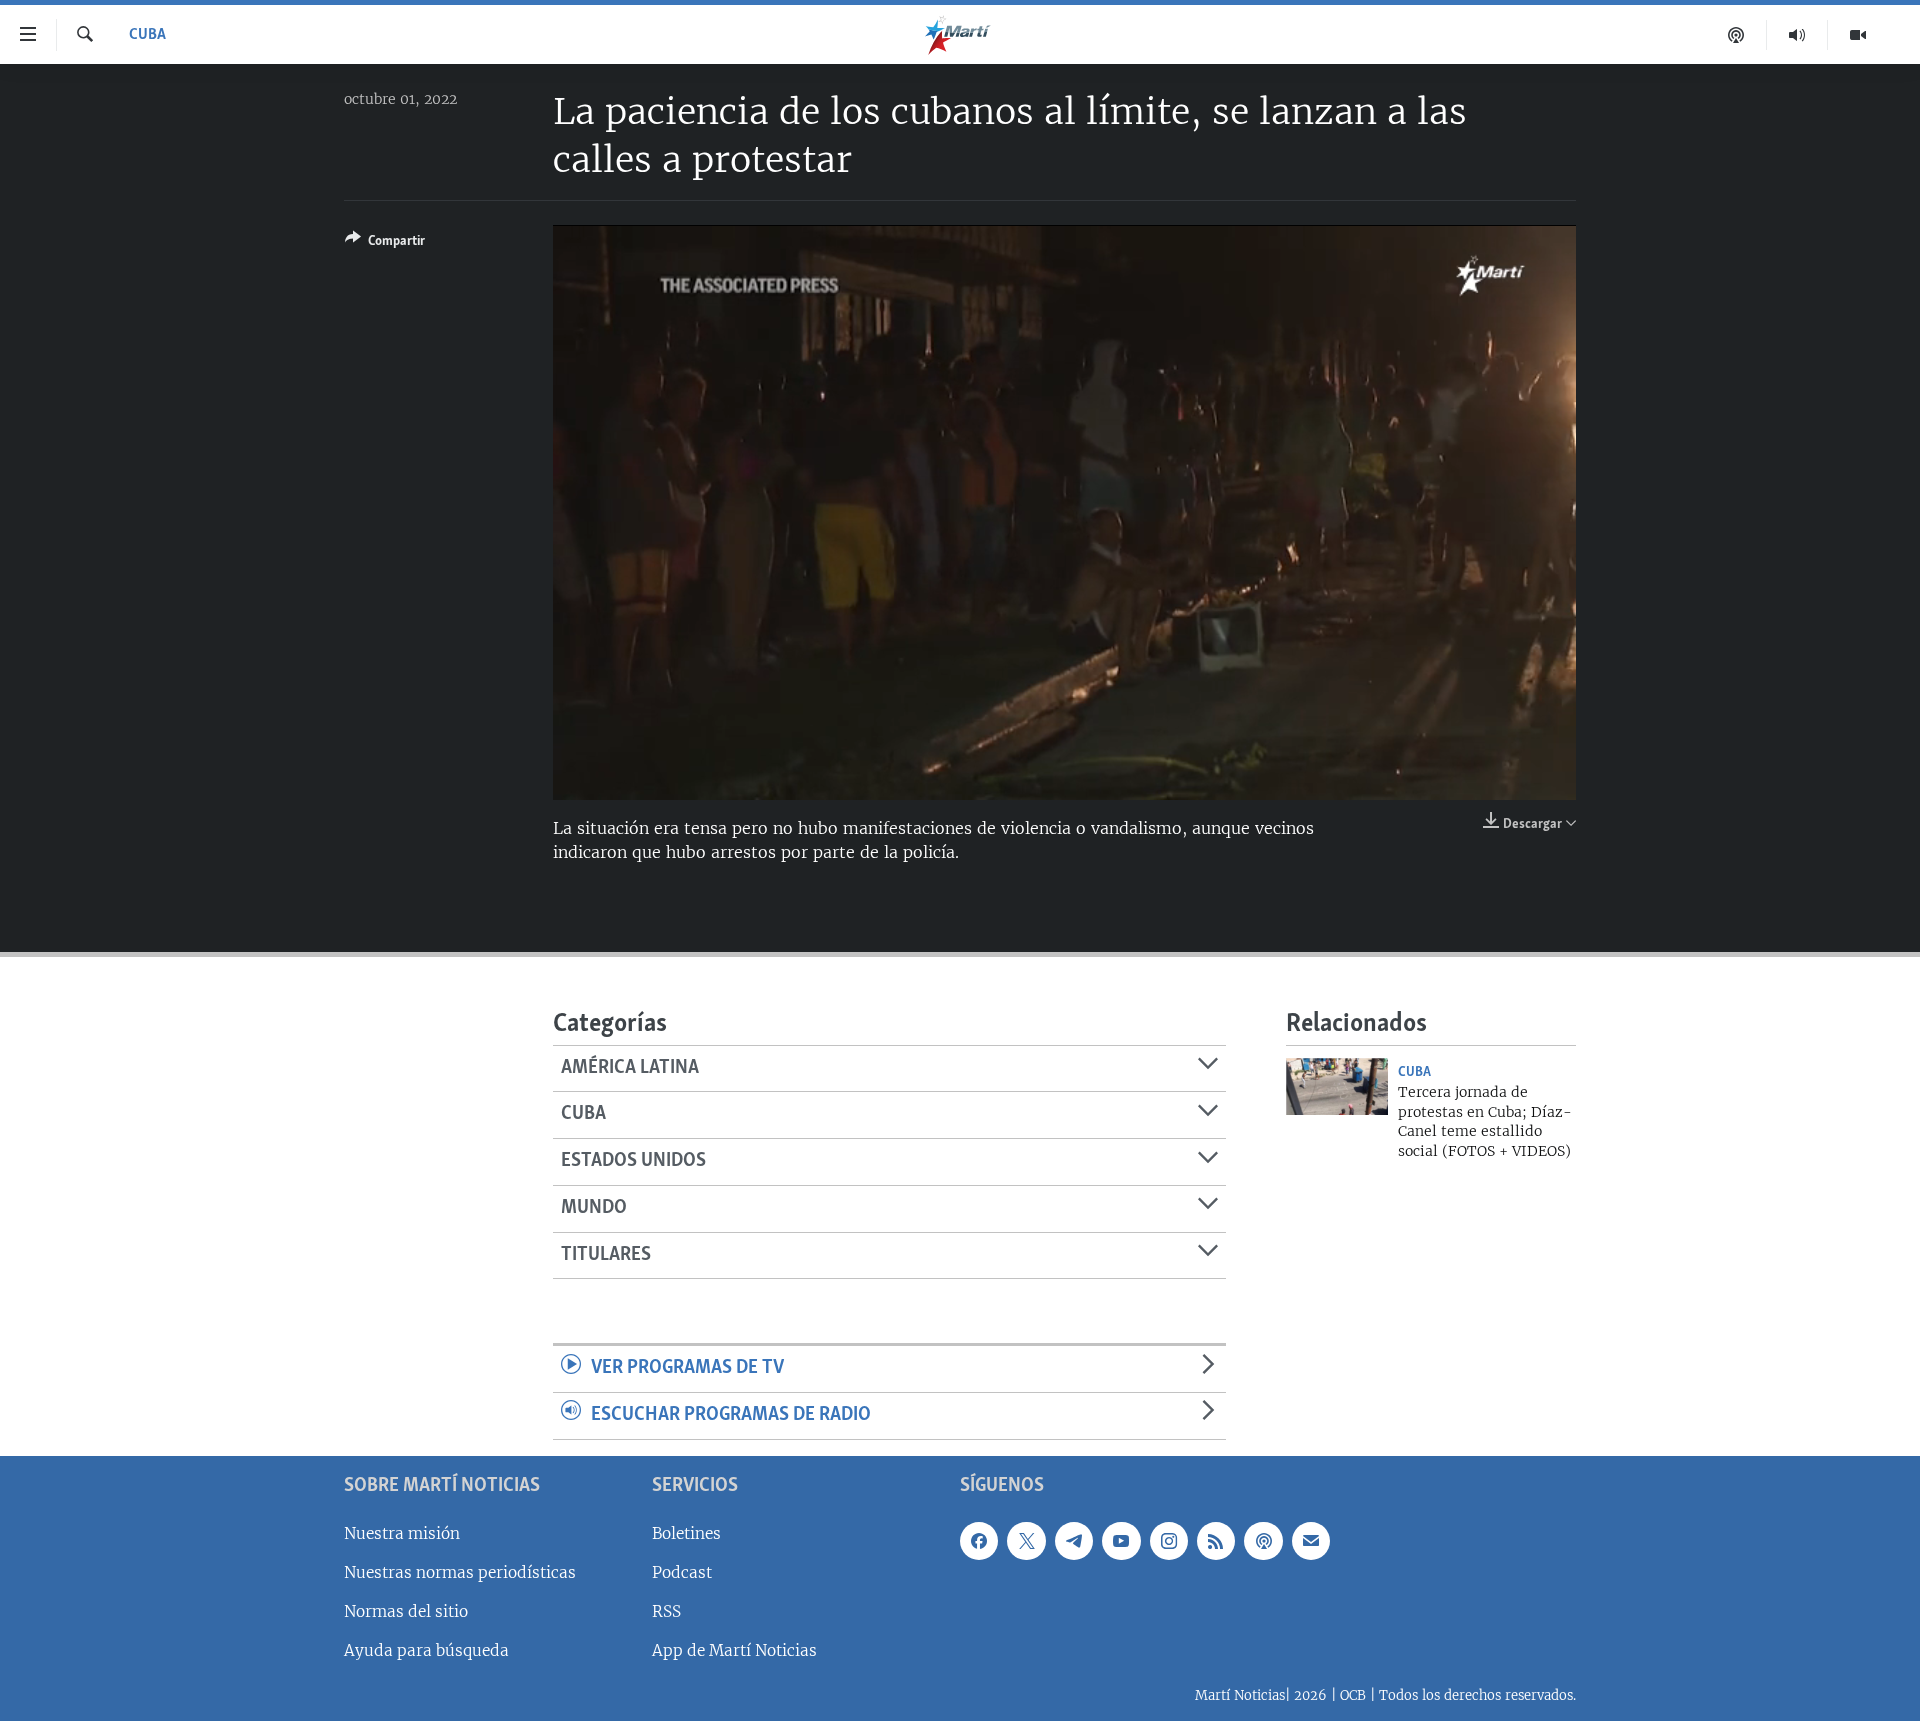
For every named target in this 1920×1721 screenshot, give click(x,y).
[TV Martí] (1858, 35)
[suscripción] (1311, 1540)
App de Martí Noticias (734, 1650)
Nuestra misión (402, 1532)
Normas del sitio (406, 1611)
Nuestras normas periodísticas (460, 1571)
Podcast (682, 1571)
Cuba (147, 35)
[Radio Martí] (1797, 35)
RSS (666, 1611)
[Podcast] (1736, 35)
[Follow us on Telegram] (1074, 1540)
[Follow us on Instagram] (1169, 1540)
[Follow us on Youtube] (1121, 1540)
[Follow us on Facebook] (979, 1540)
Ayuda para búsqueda (426, 1650)
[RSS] (1216, 1540)
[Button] (385, 244)
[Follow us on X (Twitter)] (1026, 1540)
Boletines (686, 1532)
